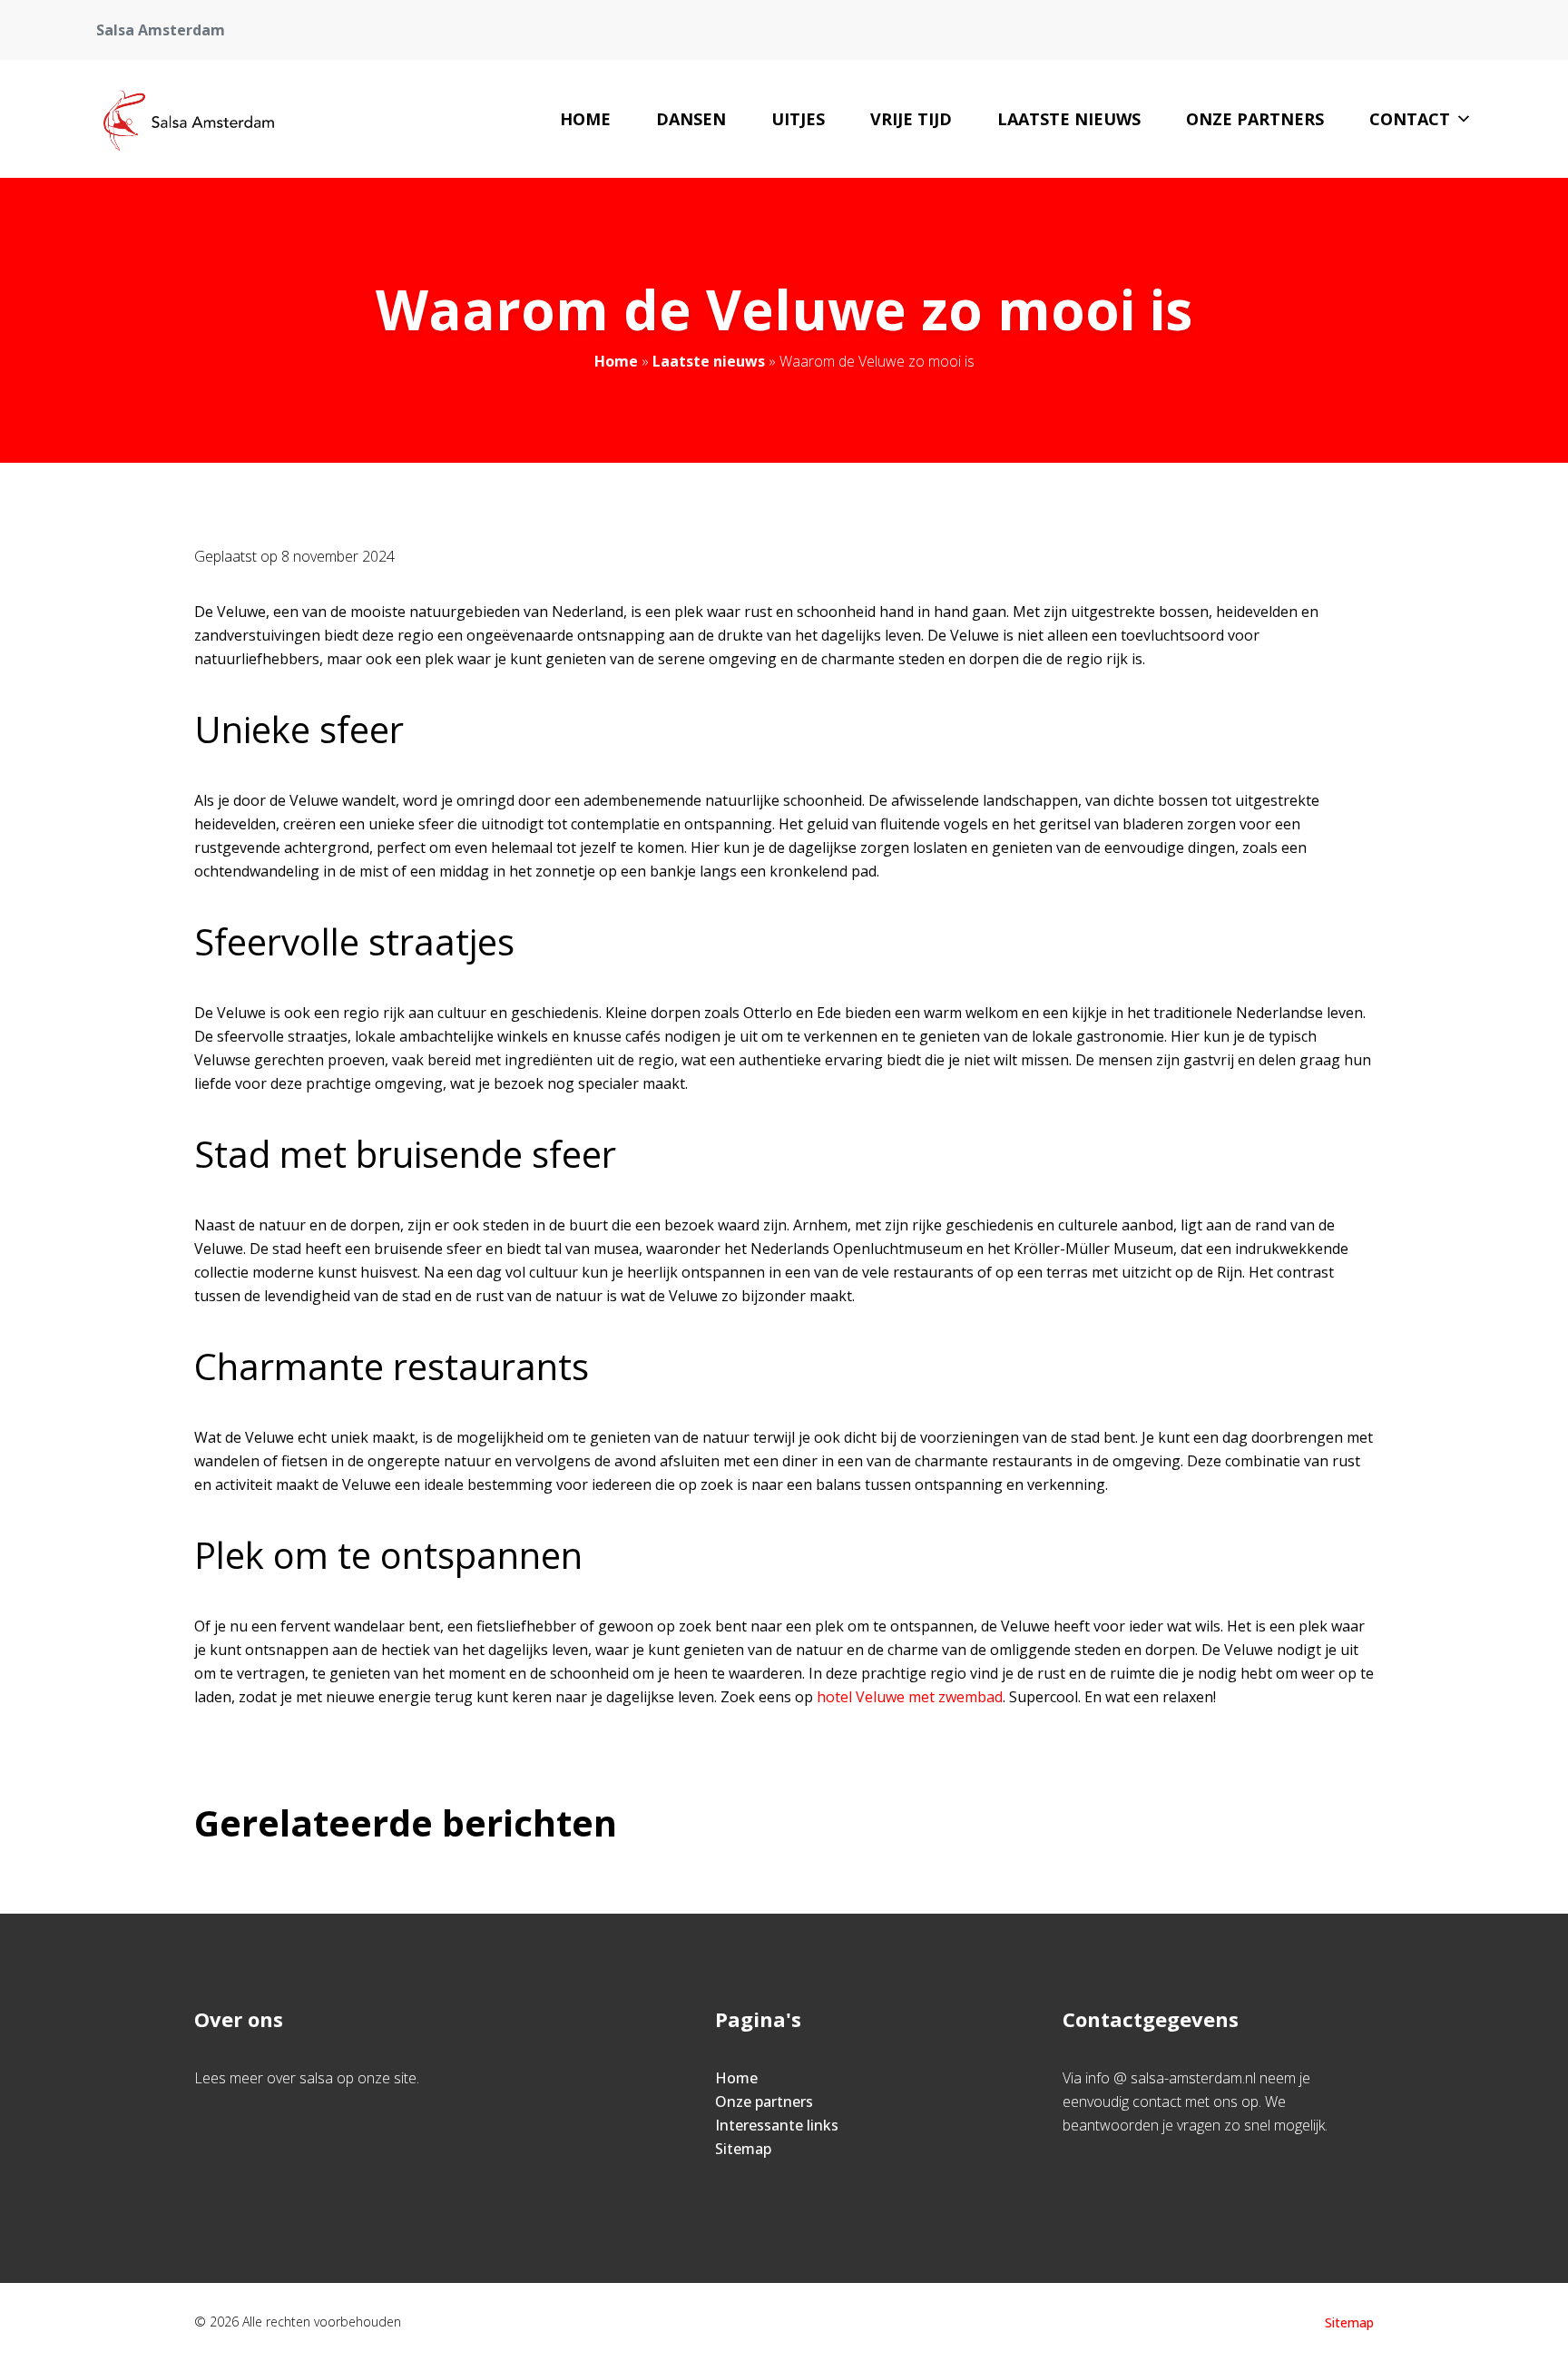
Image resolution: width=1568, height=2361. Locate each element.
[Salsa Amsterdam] (187, 119)
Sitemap (743, 2149)
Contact (1410, 119)
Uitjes (798, 119)
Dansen (691, 119)
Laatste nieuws (1069, 119)
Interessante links (777, 2125)
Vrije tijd (911, 119)
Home (585, 119)
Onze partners (1255, 119)
